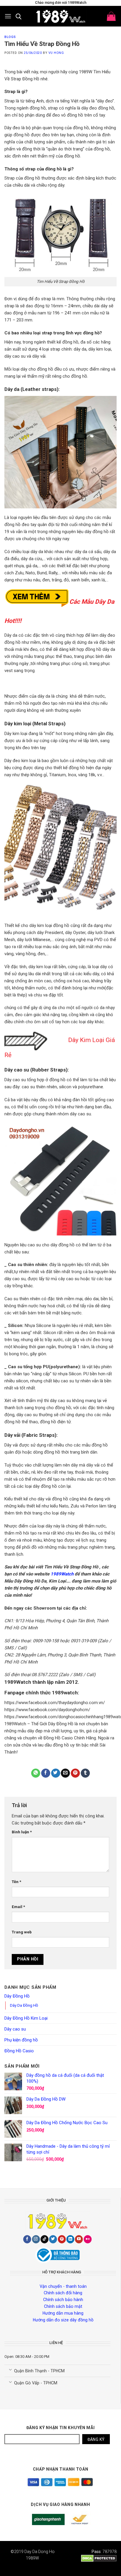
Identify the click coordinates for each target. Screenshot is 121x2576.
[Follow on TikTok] (44, 2239)
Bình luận (22, 1832)
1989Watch (62, 1574)
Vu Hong (56, 53)
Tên (16, 1882)
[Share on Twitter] (56, 1773)
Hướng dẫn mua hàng (63, 2313)
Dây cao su (15, 2029)
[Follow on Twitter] (53, 2239)
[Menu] (8, 16)
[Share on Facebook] (46, 1773)
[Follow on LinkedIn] (70, 2239)
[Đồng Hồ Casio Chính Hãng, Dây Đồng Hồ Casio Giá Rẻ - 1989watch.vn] (60, 16)
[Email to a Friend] (65, 1773)
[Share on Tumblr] (85, 1773)
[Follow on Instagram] (36, 2239)
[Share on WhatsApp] (36, 1773)
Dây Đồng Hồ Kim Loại (26, 2018)
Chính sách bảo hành (63, 2300)
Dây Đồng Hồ (17, 1996)
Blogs (10, 37)
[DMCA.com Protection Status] (99, 2558)
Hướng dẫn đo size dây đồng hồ (63, 2320)
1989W (32, 2558)
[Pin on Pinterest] (75, 1773)
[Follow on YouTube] (79, 2239)
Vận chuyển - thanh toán (63, 2286)
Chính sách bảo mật (63, 2306)
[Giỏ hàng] (111, 16)
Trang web (22, 1932)
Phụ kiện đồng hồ (21, 2040)
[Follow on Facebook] (27, 2239)
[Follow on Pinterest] (62, 2239)
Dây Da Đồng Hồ (24, 2005)
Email (18, 1907)
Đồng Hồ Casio (19, 2051)
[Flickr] (88, 2239)
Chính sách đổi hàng (63, 2293)
